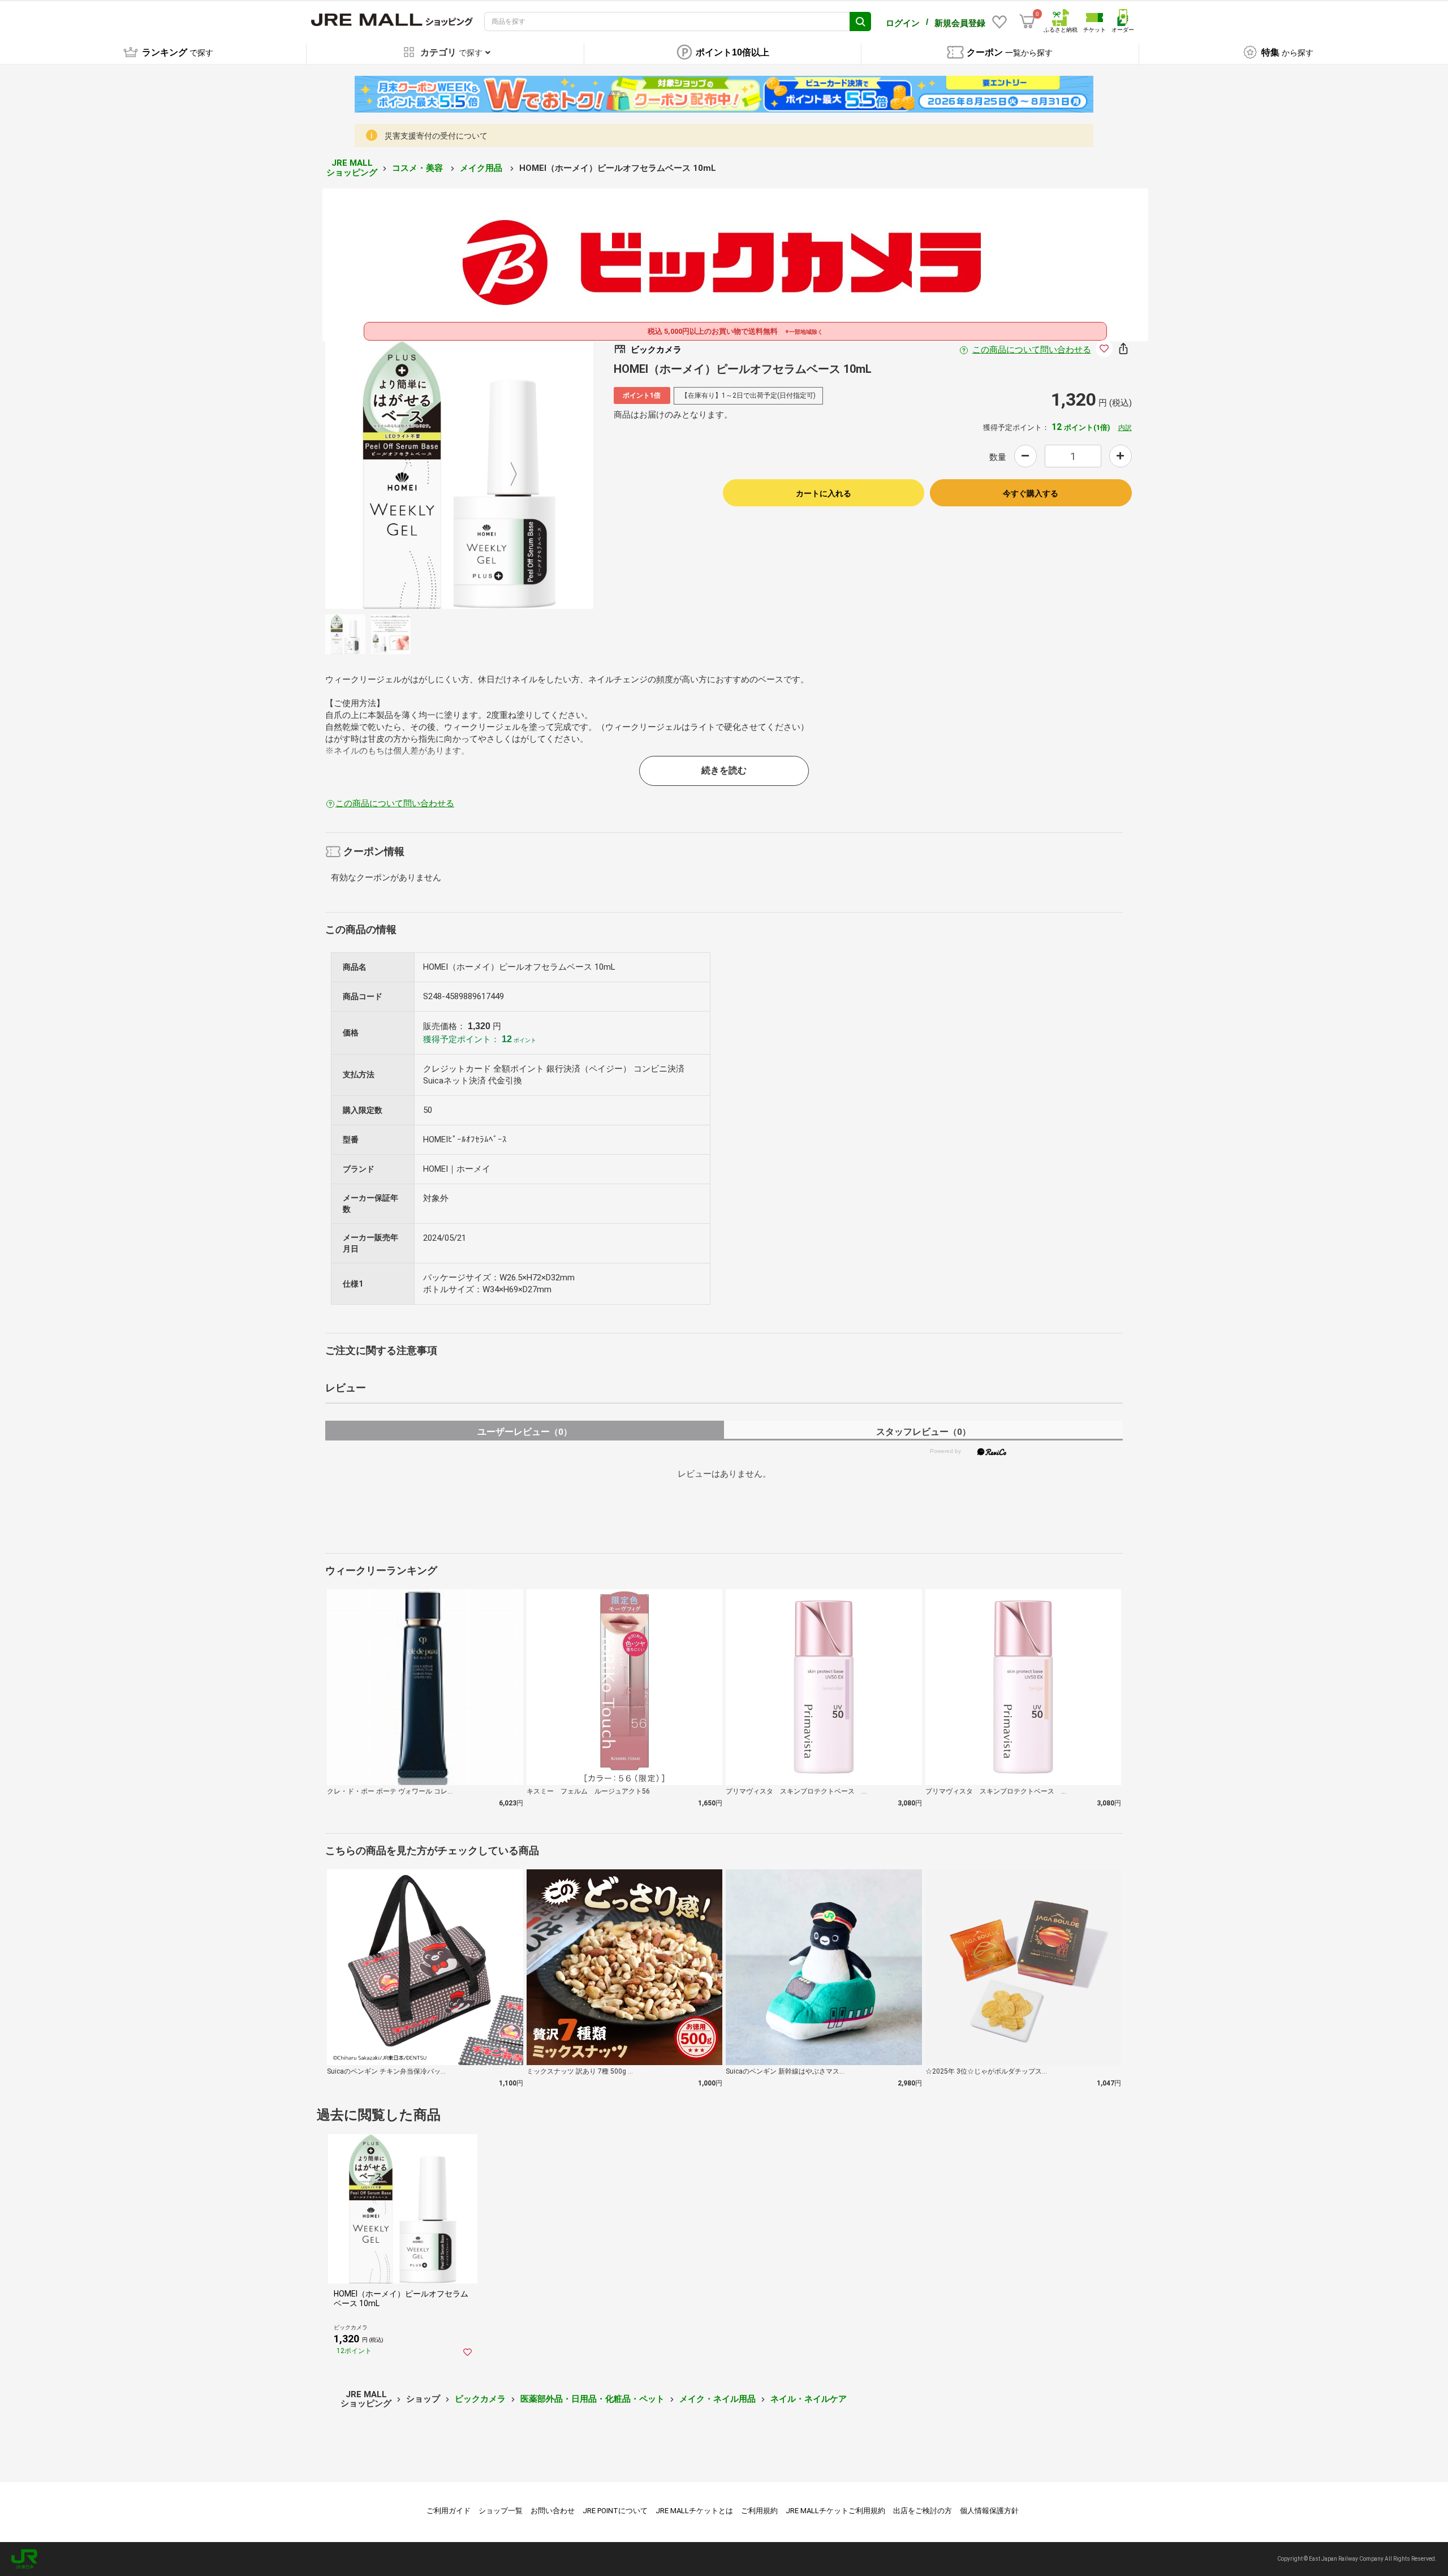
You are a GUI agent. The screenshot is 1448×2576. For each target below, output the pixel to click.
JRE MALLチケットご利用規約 (835, 2511)
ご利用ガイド (449, 2511)
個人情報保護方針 (989, 2511)
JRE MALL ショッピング (352, 168)
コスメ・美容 (419, 168)
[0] (1027, 21)
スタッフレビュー (923, 1432)
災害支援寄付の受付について (436, 136)
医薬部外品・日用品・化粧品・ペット (592, 2399)
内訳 (1125, 428)
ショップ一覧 (501, 2511)
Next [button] (507, 475)
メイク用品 (482, 168)
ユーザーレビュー (525, 1432)
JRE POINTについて (615, 2511)
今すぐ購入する (1031, 493)
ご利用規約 (759, 2511)
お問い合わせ (553, 2511)
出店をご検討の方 (923, 2511)
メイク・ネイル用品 (717, 2399)
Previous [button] (412, 475)
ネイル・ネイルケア (809, 2399)
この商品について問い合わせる (1032, 350)
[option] (459, 475)
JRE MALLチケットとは (694, 2511)
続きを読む (724, 770)
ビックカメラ (480, 2399)
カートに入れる (824, 493)
